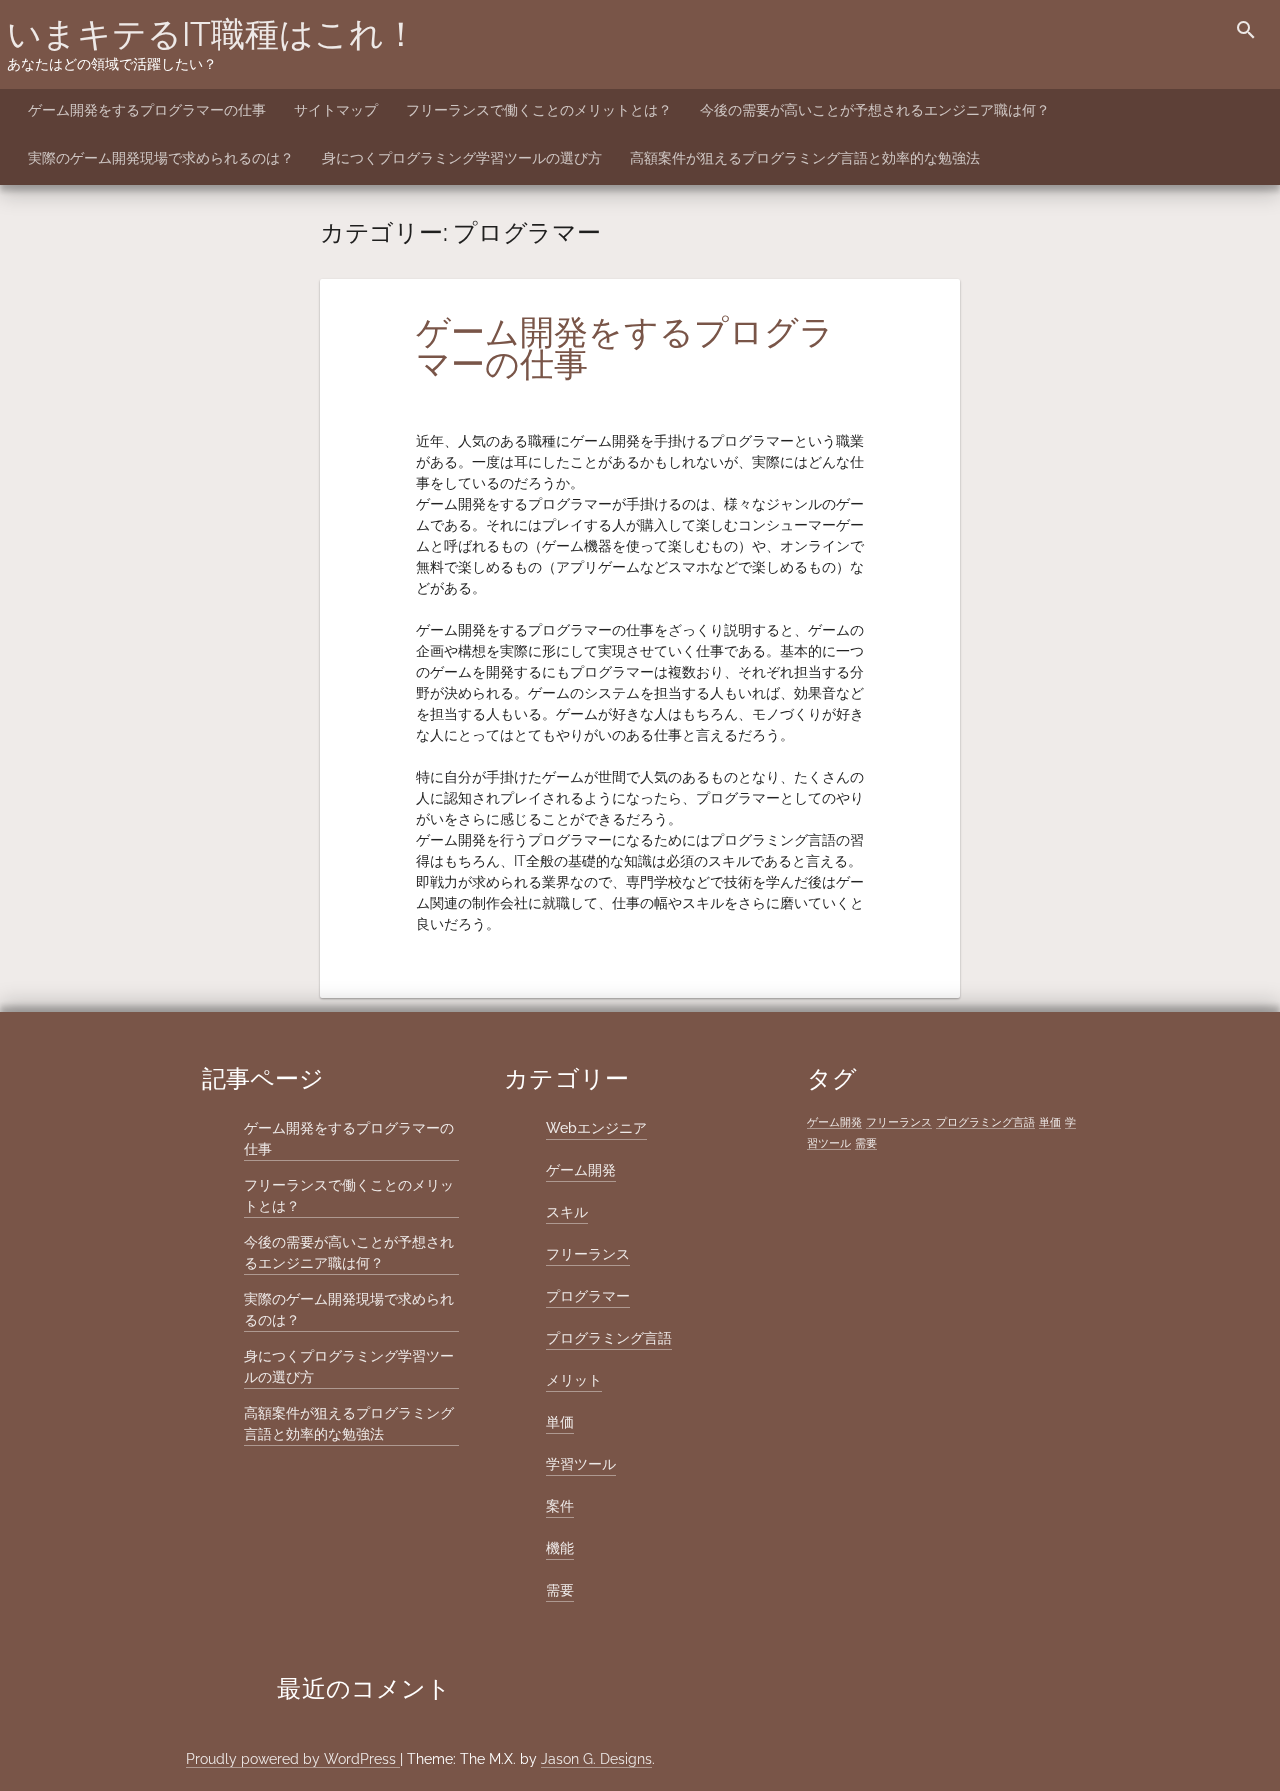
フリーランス (588, 1254)
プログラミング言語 (609, 1338)
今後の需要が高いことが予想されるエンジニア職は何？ (875, 110)
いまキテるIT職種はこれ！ (212, 34)
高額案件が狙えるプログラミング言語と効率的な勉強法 (805, 158)
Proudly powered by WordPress (293, 1759)
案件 (560, 1506)
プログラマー (588, 1296)
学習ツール (581, 1464)
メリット (574, 1380)
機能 (560, 1548)
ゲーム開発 (581, 1170)
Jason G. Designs (596, 1759)
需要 (560, 1590)
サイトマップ (336, 110)
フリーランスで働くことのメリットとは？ (539, 110)
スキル (567, 1212)
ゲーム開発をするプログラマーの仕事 (147, 110)
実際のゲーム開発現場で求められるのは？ (161, 158)
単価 (560, 1422)
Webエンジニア (596, 1128)
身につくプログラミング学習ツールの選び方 (462, 158)
